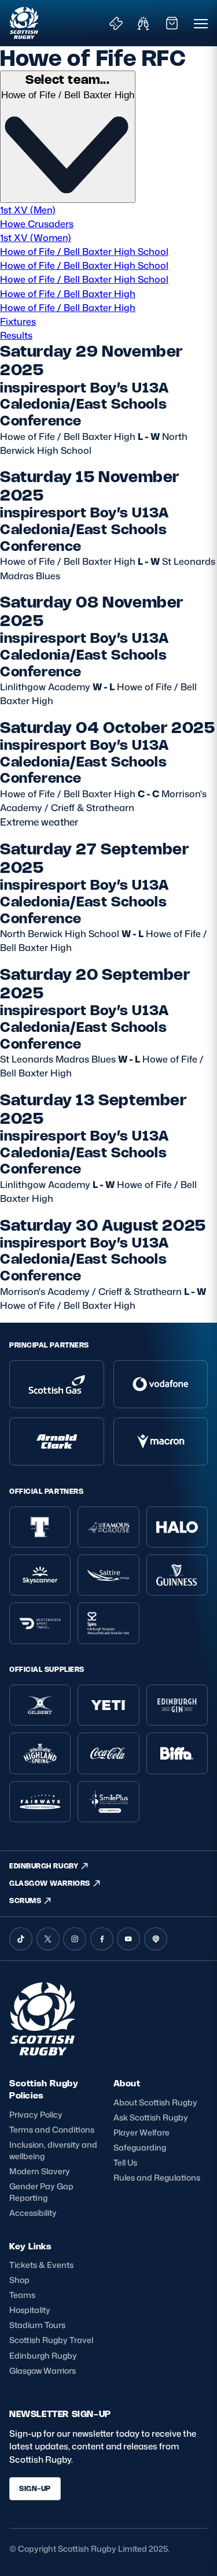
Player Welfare (141, 2132)
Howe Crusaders (37, 223)
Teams (22, 2295)
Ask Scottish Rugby (151, 2117)
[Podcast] (156, 1939)
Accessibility (33, 2213)
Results (16, 335)
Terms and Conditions (52, 2129)
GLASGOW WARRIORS (50, 1883)
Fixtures (18, 321)
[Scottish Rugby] (25, 23)
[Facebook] (102, 1939)
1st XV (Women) (36, 237)
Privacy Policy (36, 2114)
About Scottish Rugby (155, 2102)
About (127, 2083)
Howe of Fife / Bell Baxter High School (84, 251)
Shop (19, 2280)
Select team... (67, 79)
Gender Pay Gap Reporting (41, 2192)
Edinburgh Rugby (43, 2355)
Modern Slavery (40, 2171)
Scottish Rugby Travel (51, 2340)
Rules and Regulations (157, 2177)
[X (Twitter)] (48, 1939)
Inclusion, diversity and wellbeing (53, 2150)
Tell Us (125, 2162)
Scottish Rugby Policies (44, 2089)
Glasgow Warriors (43, 2370)
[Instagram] (75, 1939)
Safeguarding (140, 2147)
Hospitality (30, 2310)
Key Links (30, 2246)
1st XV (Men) (28, 210)
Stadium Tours (37, 2325)
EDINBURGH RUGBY (44, 1866)
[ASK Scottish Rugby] (44, 2053)
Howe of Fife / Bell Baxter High (68, 293)
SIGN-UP (35, 2488)
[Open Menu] (201, 23)
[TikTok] (21, 1939)
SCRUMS (25, 1900)
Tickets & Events (41, 2265)
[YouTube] (128, 1939)
